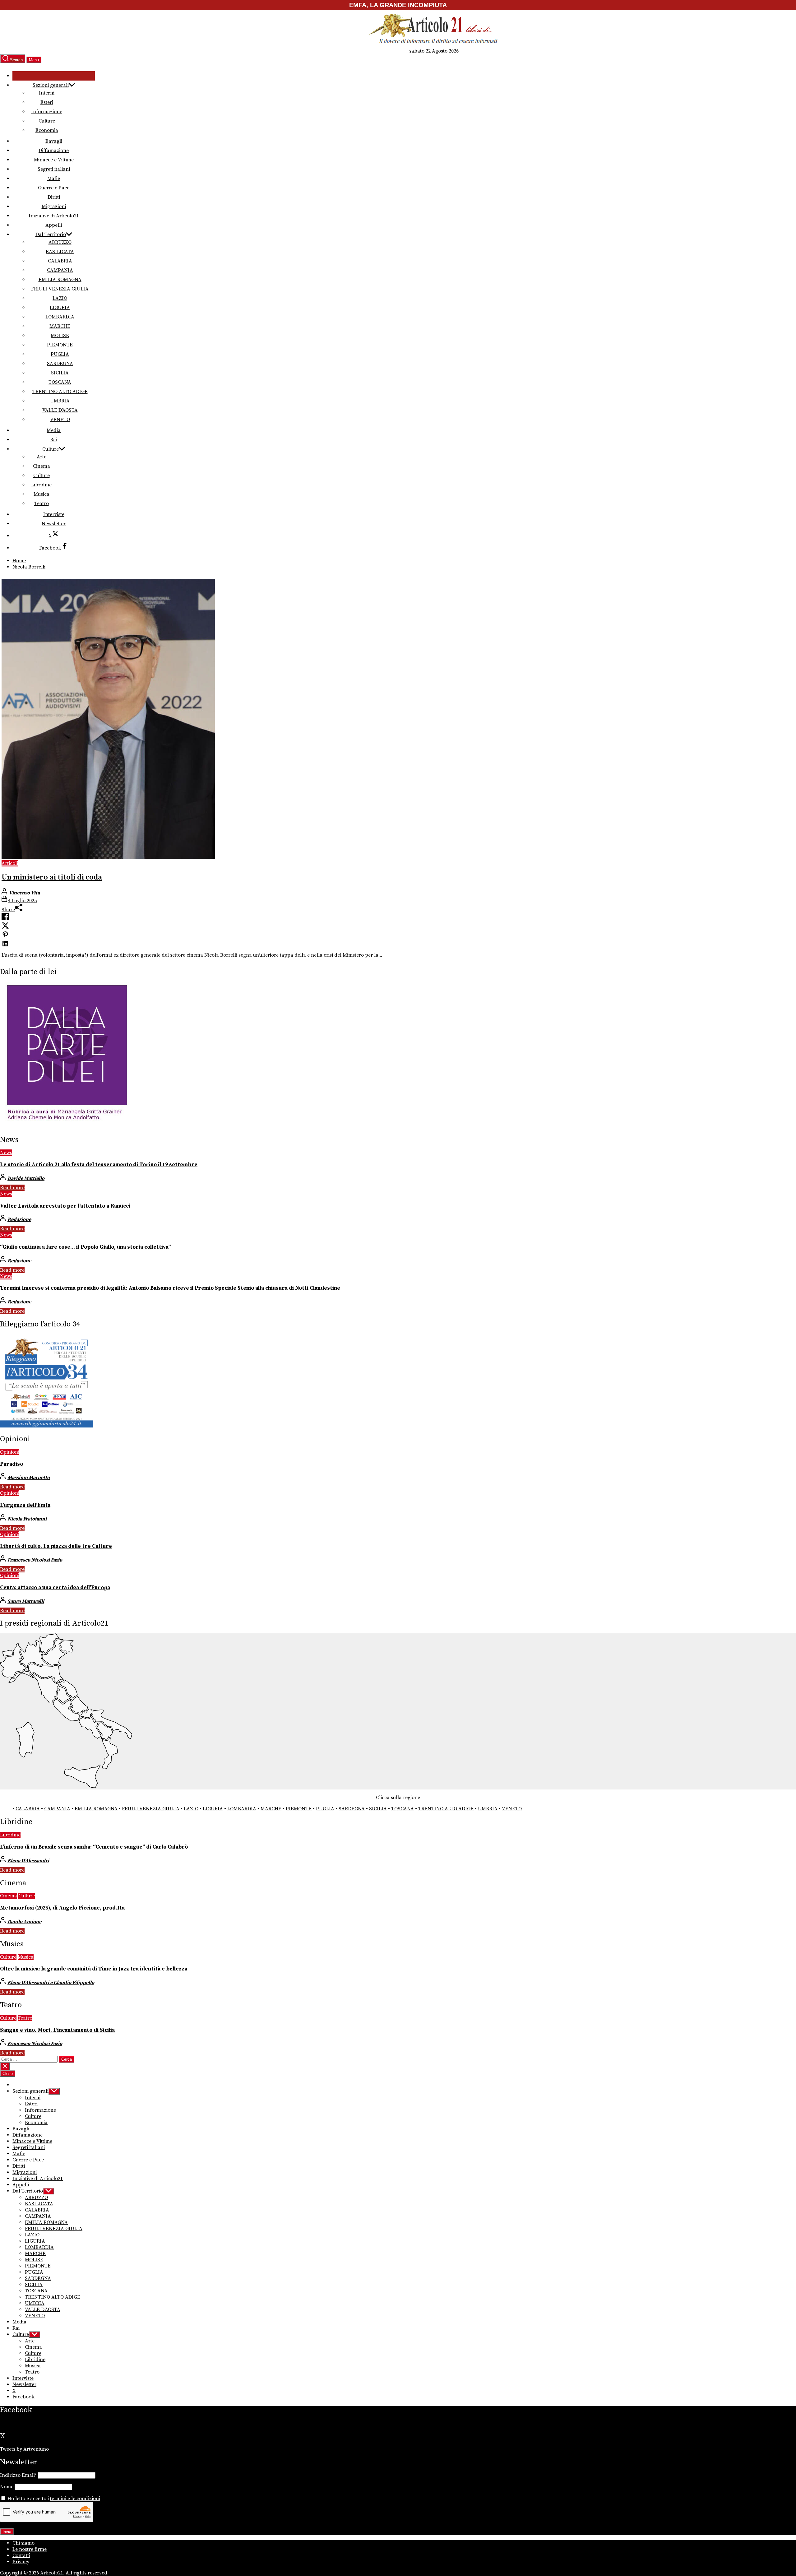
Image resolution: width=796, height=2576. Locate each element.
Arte (42, 457)
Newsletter (54, 524)
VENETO (60, 420)
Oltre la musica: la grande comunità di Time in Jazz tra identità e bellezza (94, 1969)
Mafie (54, 179)
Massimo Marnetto (29, 1478)
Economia (47, 130)
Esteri (47, 102)
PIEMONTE (60, 345)
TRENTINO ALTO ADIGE (60, 392)
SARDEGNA (60, 364)
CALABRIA (60, 261)
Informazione (47, 112)
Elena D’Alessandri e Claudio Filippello (51, 1983)
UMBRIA (60, 401)
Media (54, 430)
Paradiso (12, 1464)
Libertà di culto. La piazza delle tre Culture (56, 1546)
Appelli (54, 225)
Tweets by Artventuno (24, 2449)
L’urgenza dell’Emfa (25, 1505)
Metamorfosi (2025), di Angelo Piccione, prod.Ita (62, 1908)
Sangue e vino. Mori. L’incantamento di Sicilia (57, 2030)
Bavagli (54, 141)
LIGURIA (60, 308)
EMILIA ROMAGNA (60, 280)
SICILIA (60, 373)
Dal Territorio (51, 234)
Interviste (54, 514)
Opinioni (10, 1452)
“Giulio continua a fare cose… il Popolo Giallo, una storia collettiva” (85, 1247)
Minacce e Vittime (54, 160)
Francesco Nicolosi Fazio (35, 1560)
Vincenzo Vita (24, 893)
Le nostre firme (30, 2549)
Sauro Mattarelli (26, 1601)
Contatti (21, 2555)
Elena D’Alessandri (28, 1861)
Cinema (42, 466)
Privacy (21, 2562)
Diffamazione (54, 151)
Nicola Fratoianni (27, 1519)
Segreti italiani (54, 169)
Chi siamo (23, 2543)
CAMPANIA (60, 270)
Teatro (42, 504)
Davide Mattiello (26, 1178)
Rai (54, 440)
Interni (47, 93)
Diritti (54, 197)
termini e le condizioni (75, 2499)
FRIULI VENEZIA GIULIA (60, 289)
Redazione (19, 1219)
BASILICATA (60, 252)
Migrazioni (54, 207)
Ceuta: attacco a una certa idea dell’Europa (55, 1588)
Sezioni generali (51, 85)
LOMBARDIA (60, 317)
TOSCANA (60, 382)
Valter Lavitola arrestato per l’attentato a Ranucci (65, 1206)
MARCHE (60, 326)
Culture (47, 121)
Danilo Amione (24, 1922)
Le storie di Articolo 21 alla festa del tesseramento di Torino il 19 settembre (99, 1165)
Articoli (10, 863)
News (6, 1153)
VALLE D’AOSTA (60, 410)
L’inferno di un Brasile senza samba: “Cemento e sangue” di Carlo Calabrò (94, 1847)
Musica (42, 494)
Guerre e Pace (54, 188)
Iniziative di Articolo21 (54, 216)
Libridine (41, 485)
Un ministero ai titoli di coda (52, 877)
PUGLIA (60, 354)
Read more (12, 1188)
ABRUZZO (60, 242)
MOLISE (60, 336)
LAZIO (60, 298)
